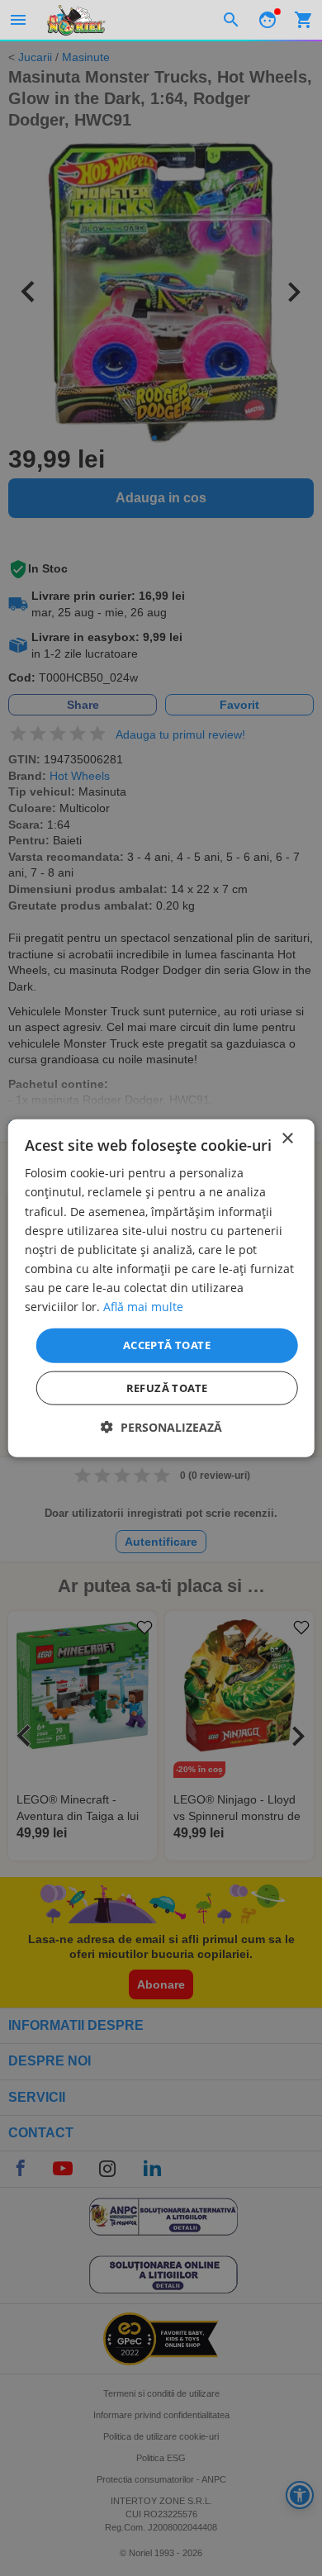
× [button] (287, 1139)
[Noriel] (76, 20)
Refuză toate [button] (167, 1387)
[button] (161, 1426)
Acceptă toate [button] (167, 1345)
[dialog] (161, 1288)
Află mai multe (143, 1307)
